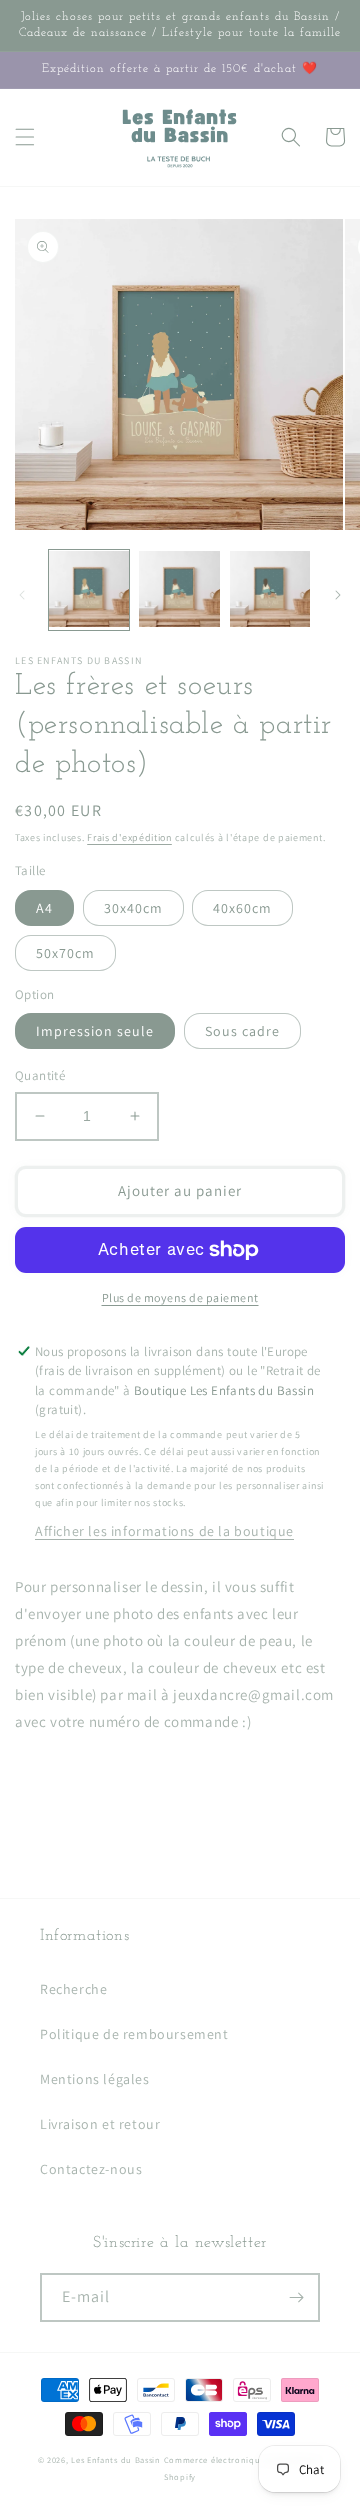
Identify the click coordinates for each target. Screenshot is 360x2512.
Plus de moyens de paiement (180, 1297)
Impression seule (95, 1031)
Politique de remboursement (134, 2034)
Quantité (40, 1075)
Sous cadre (242, 1031)
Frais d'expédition (129, 837)
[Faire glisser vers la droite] (338, 595)
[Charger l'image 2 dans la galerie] (179, 590)
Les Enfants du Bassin (116, 2459)
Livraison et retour (100, 2124)
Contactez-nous (91, 2169)
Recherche (73, 1989)
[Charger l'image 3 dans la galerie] (270, 590)
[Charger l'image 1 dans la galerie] (89, 590)
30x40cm (133, 908)
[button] (25, 137)
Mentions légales (95, 2079)
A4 (44, 908)
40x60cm (242, 908)
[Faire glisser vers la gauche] (22, 595)
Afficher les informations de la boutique (164, 1531)
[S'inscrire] (296, 2297)
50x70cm (65, 953)
